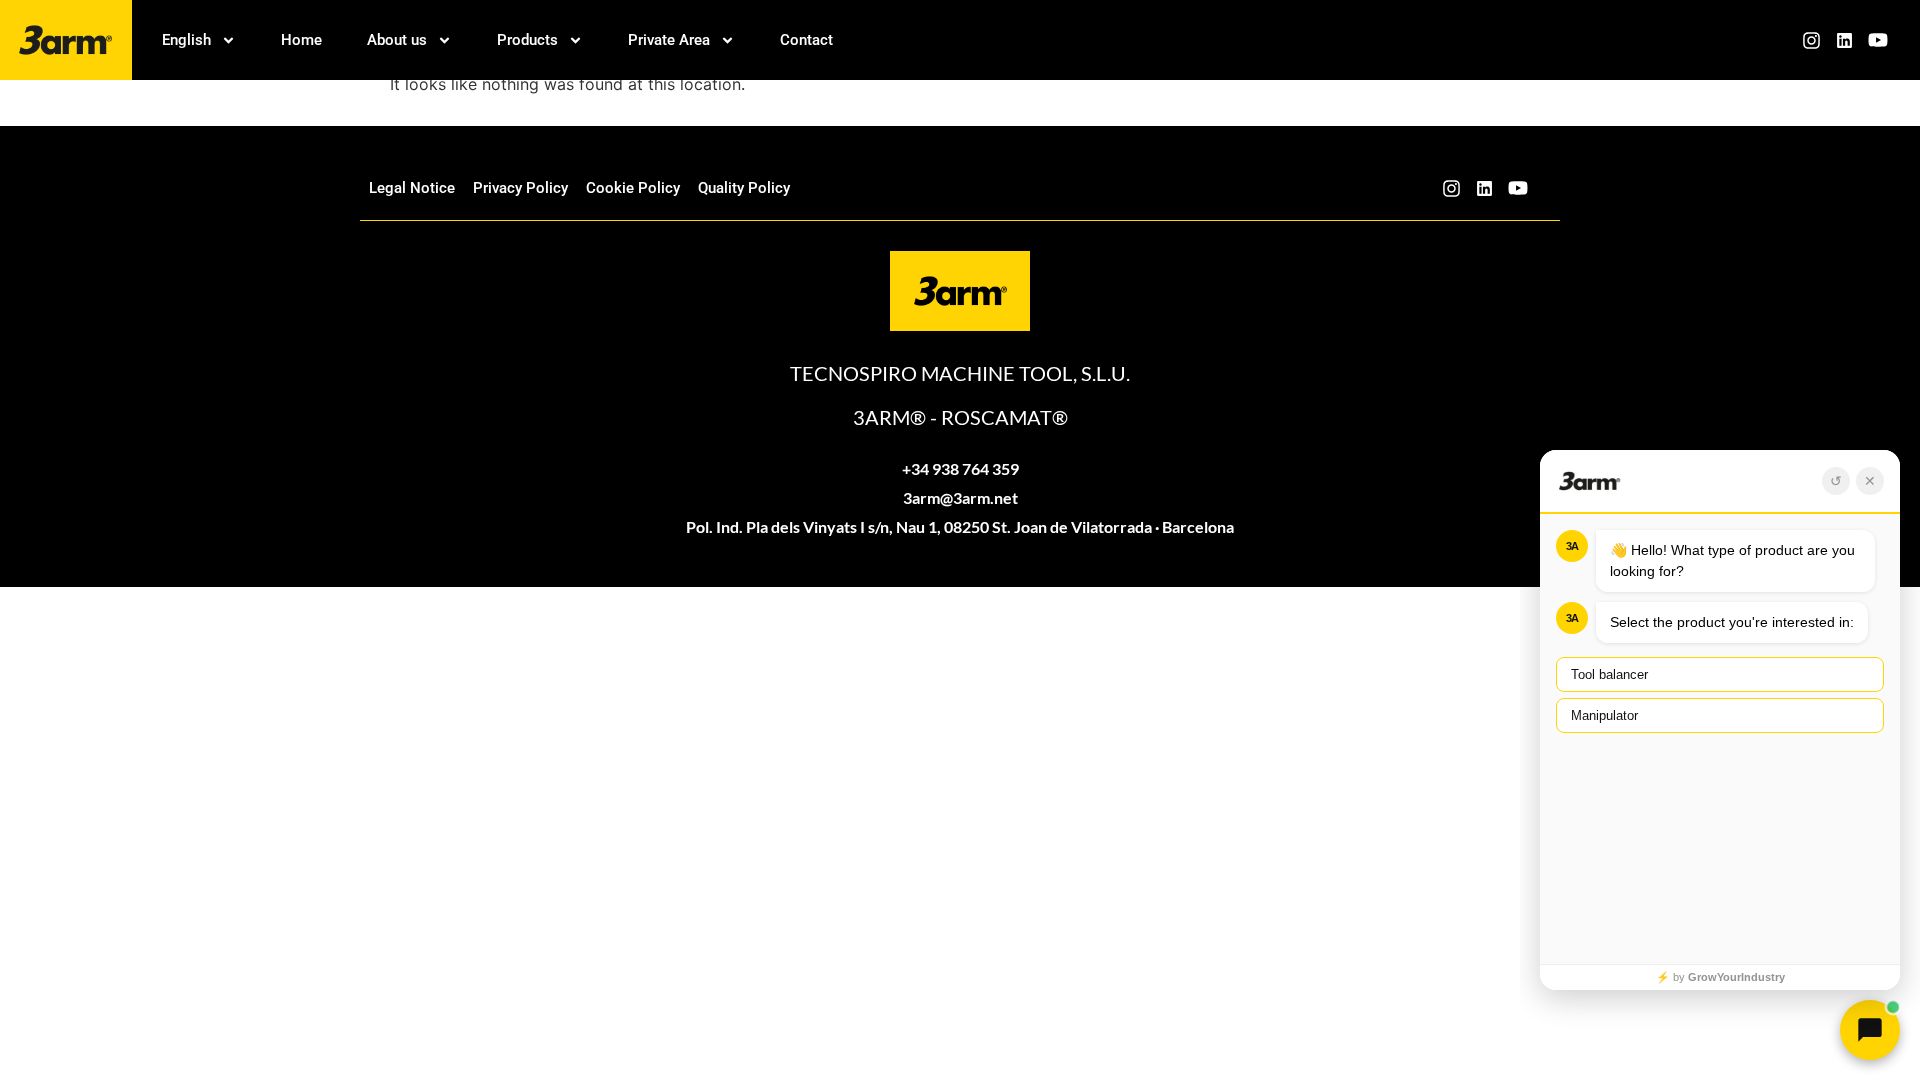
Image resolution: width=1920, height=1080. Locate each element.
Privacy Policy (520, 188)
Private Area (669, 40)
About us (397, 40)
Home (301, 40)
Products (527, 40)
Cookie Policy (633, 188)
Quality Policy (744, 188)
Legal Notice (412, 188)
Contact (806, 40)
